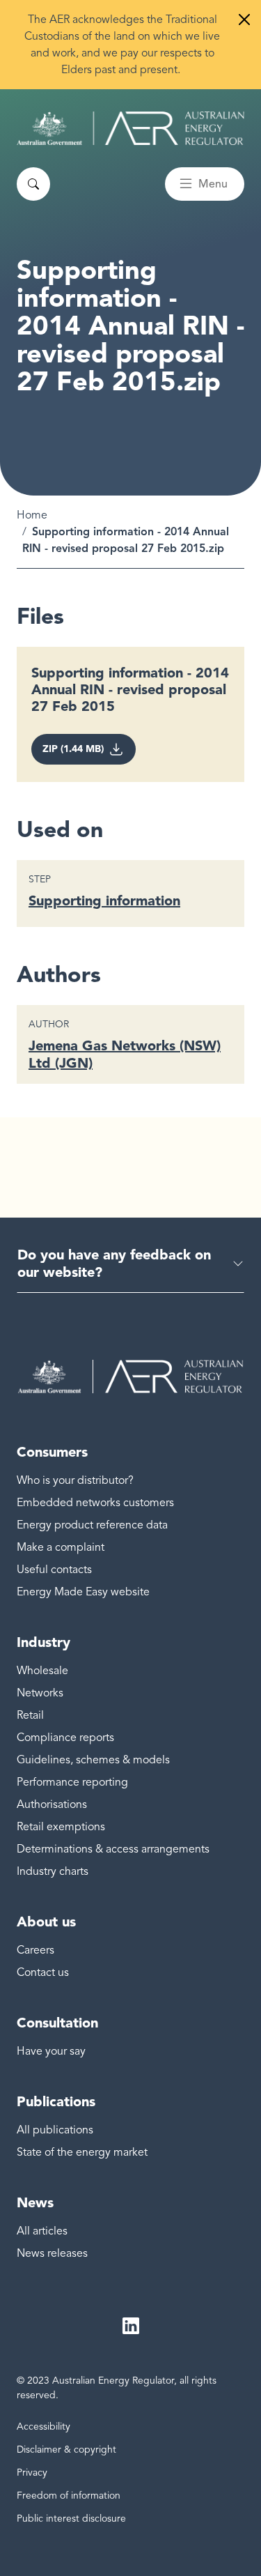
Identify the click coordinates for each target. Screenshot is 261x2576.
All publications (55, 2130)
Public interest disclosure (71, 2518)
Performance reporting (72, 1782)
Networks (40, 1693)
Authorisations (52, 1804)
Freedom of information (69, 2495)
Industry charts (53, 1871)
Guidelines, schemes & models (93, 1760)
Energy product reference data (92, 1525)
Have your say (51, 2051)
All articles (42, 2231)
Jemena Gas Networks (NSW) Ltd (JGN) (125, 1054)
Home (32, 515)
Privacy (32, 2472)
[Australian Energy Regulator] (130, 128)
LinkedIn (131, 2326)
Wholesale (42, 1671)
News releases (52, 2253)
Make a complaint (61, 1547)
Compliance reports (65, 1738)
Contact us (43, 1972)
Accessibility (43, 2426)
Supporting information (104, 900)
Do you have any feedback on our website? (114, 1263)
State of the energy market (82, 2152)
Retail (30, 1715)
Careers (35, 1950)
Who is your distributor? (75, 1480)
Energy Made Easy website (83, 1592)
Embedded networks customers (95, 1503)
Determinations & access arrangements (113, 1849)
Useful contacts (54, 1570)
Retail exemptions (61, 1827)
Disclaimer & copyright (66, 2449)
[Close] (244, 20)
